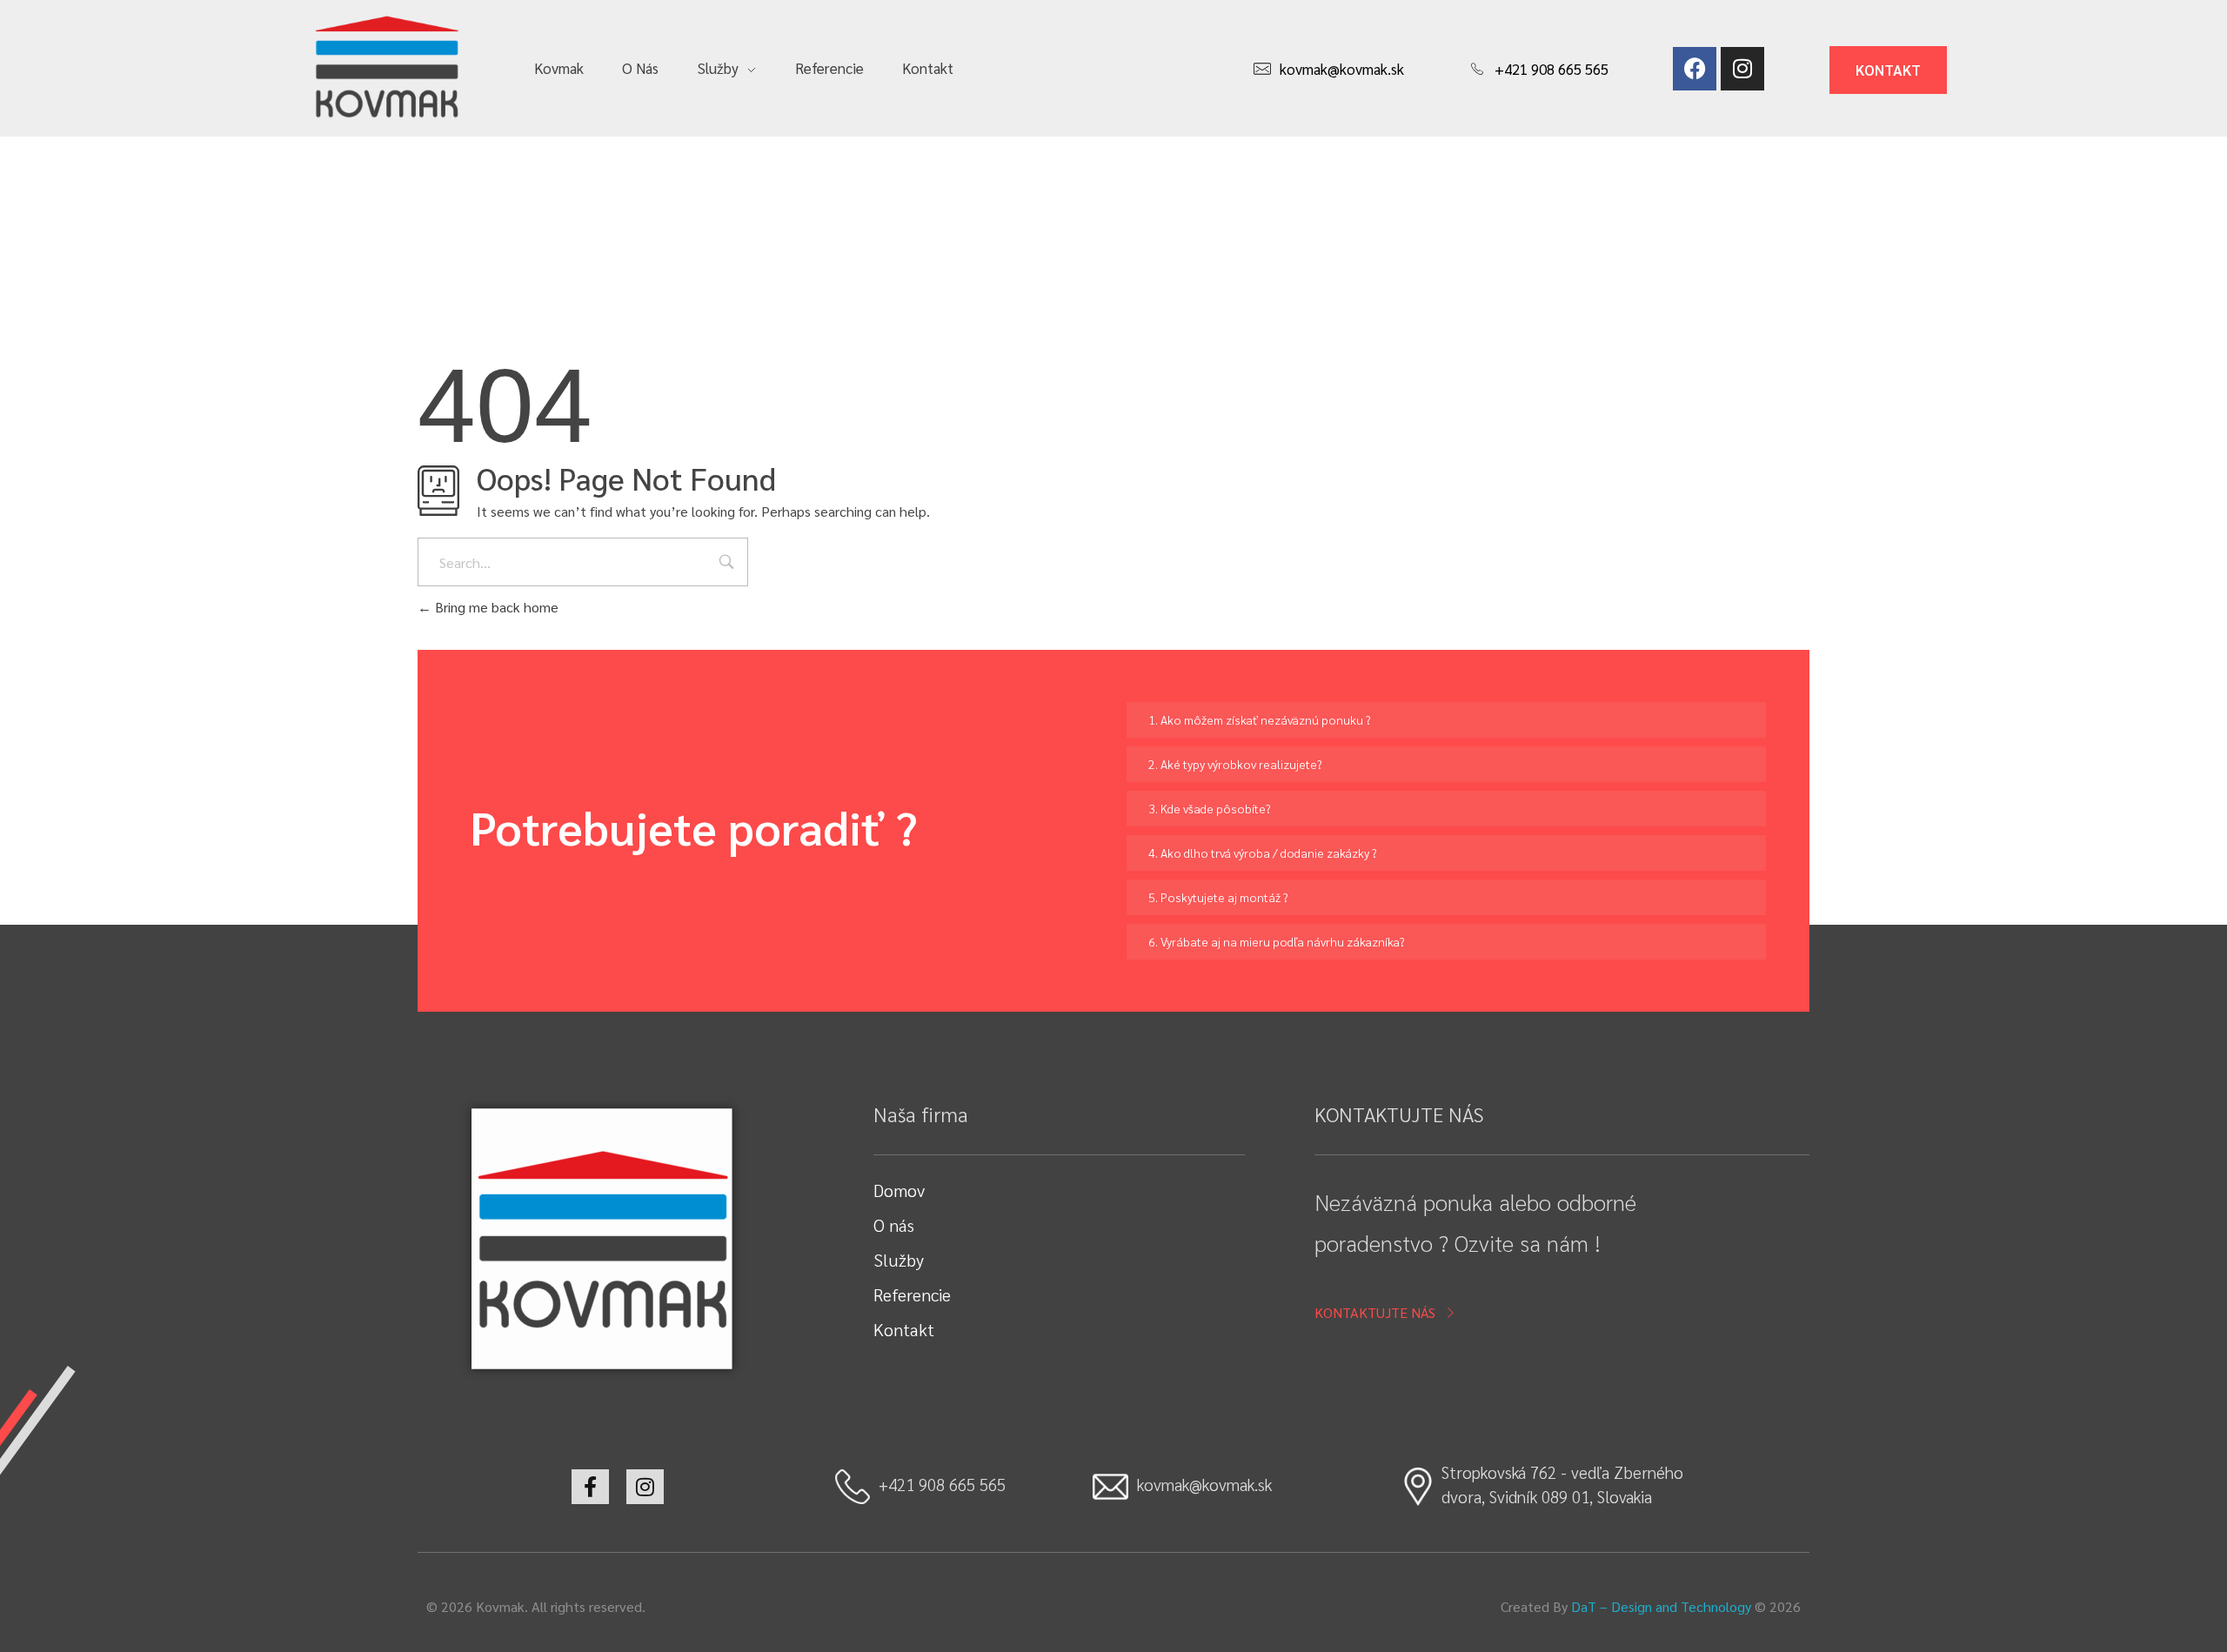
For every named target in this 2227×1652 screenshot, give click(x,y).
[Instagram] (1742, 69)
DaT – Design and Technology (1661, 1606)
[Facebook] (1695, 69)
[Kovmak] (386, 66)
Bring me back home (495, 607)
